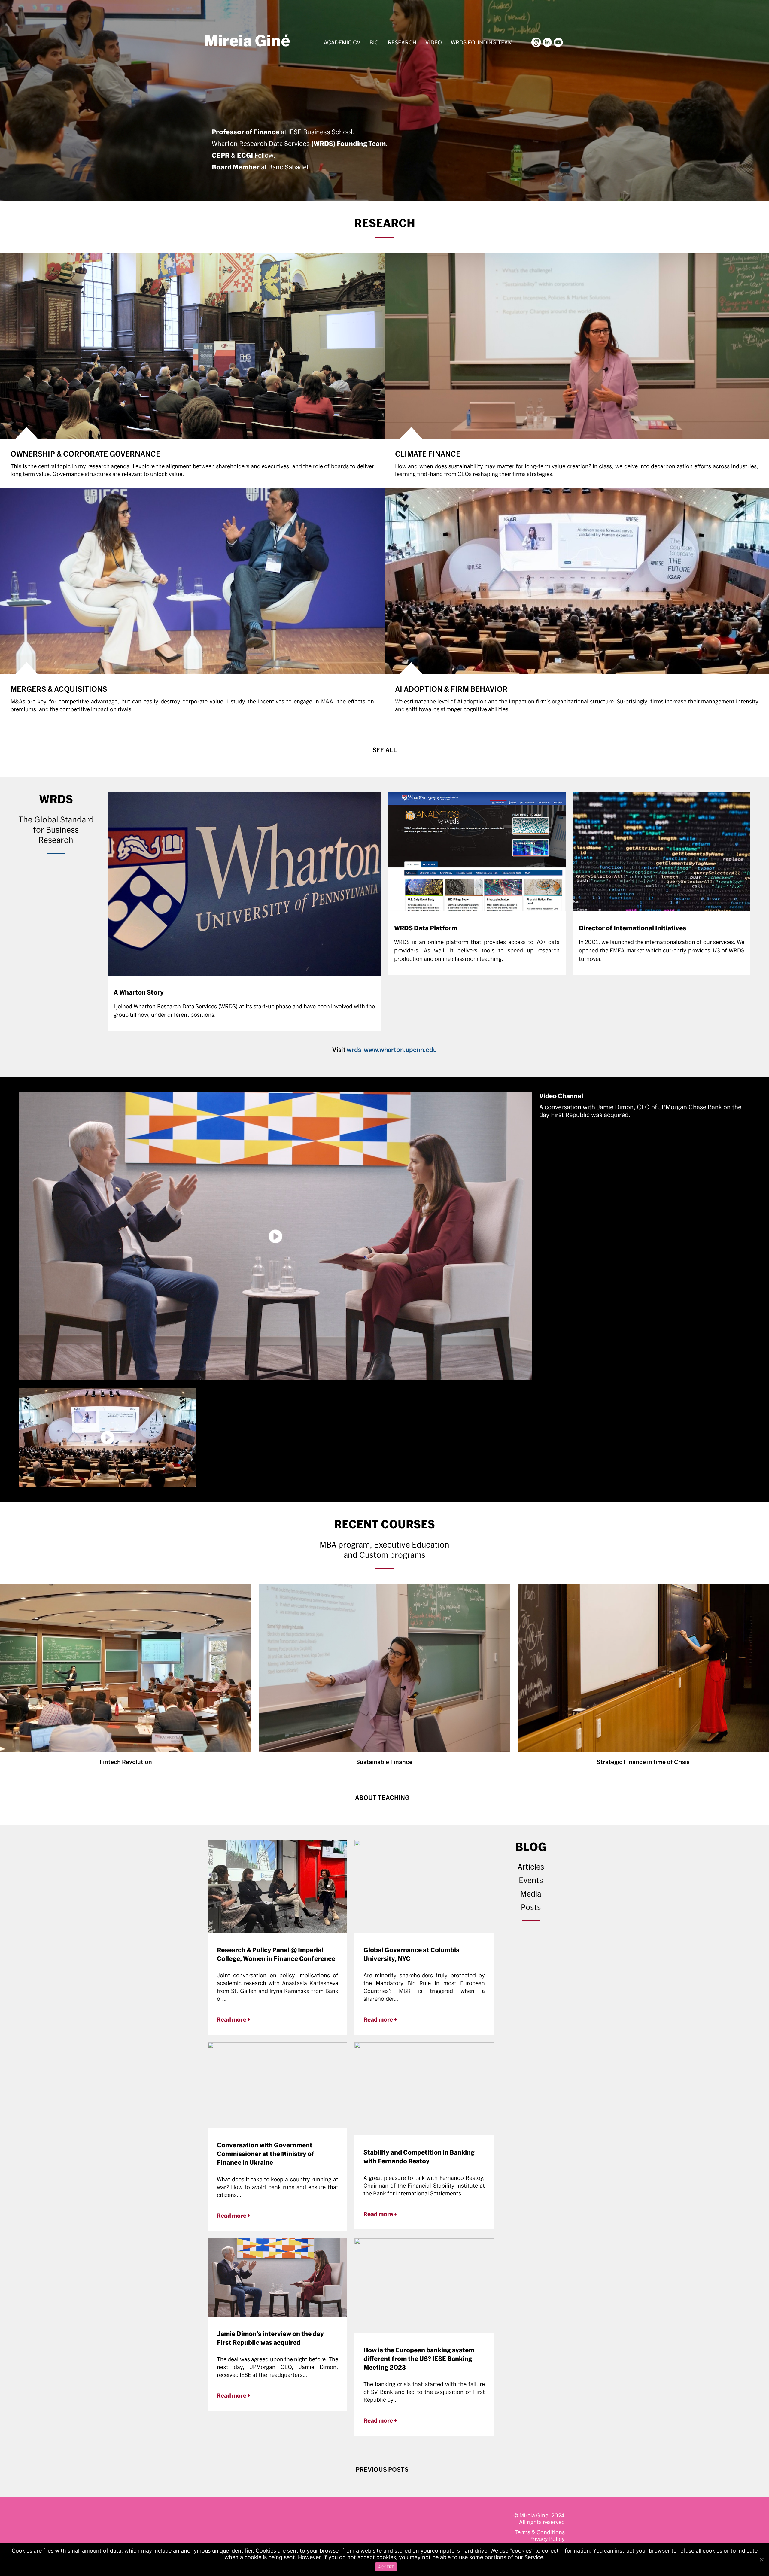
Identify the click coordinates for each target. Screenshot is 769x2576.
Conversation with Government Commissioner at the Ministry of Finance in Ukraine (266, 2154)
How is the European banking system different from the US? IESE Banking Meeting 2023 (419, 2359)
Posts (531, 1907)
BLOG (531, 1847)
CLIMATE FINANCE (428, 454)
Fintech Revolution (126, 1762)
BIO (374, 42)
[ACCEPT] (761, 2559)
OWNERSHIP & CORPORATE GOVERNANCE (85, 454)
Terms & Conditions (540, 2532)
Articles (531, 1867)
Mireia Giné (247, 40)
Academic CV (342, 42)
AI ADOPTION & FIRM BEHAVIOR (451, 689)
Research (402, 42)
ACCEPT (386, 2567)
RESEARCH (385, 223)
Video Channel (561, 1096)
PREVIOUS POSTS (382, 2469)
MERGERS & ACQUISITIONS (59, 689)
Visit (384, 1050)
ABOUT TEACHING (382, 1797)
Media (531, 1894)
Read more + (234, 2019)
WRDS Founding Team (482, 42)
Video (434, 42)
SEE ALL (385, 750)
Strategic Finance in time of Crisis (643, 1762)
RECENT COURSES (384, 1524)
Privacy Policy (547, 2539)
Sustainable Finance (384, 1762)
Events (531, 1880)
